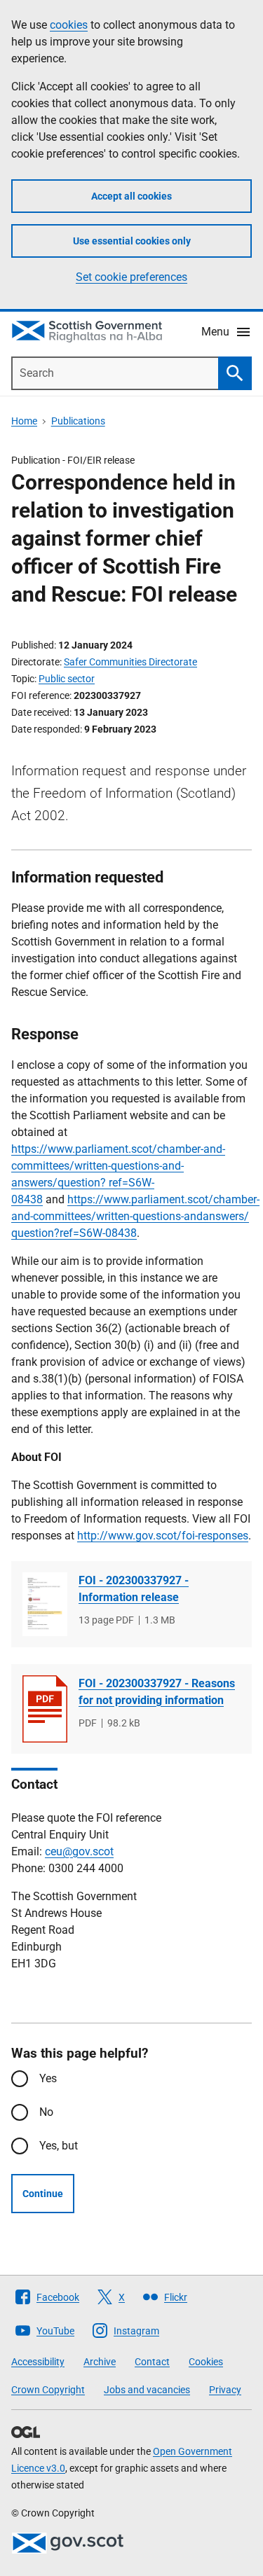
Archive (100, 2362)
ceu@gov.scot (79, 1851)
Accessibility (38, 2362)
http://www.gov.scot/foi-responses (163, 1536)
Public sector (67, 679)
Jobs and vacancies (147, 2390)
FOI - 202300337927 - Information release (134, 1589)
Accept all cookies (131, 196)
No (46, 2112)
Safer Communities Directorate (130, 662)
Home (24, 421)
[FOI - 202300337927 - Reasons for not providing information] (45, 1709)
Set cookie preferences (131, 277)
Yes (48, 2078)
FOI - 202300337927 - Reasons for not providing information (157, 1692)
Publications (78, 421)
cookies (69, 25)
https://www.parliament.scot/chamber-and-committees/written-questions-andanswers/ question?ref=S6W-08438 (135, 1216)
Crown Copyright (48, 2390)
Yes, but (59, 2146)
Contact (152, 2362)
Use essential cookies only (132, 241)
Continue (43, 2194)
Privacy (225, 2390)
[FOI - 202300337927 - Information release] (45, 1604)
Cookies (206, 2362)
